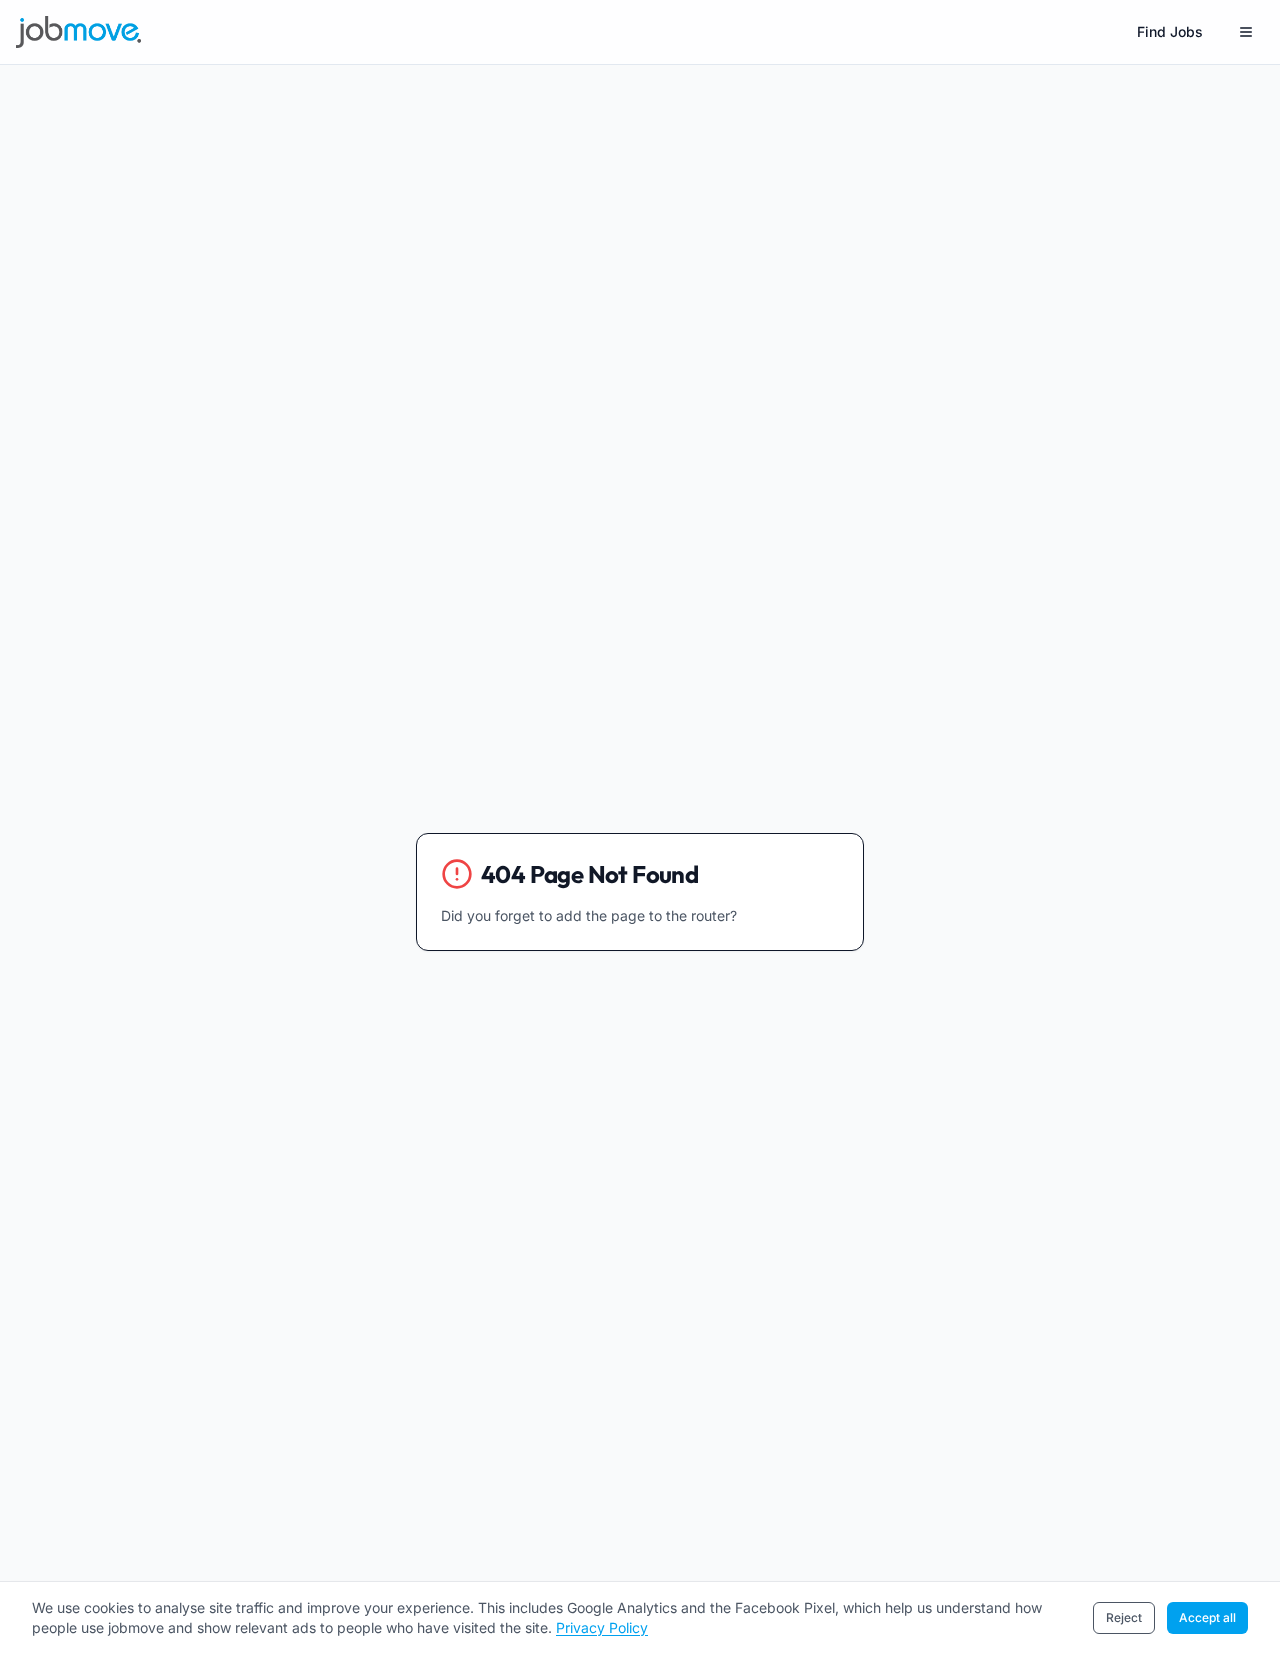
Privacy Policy (602, 1627)
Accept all (1207, 1617)
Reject (1124, 1617)
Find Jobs (1170, 31)
